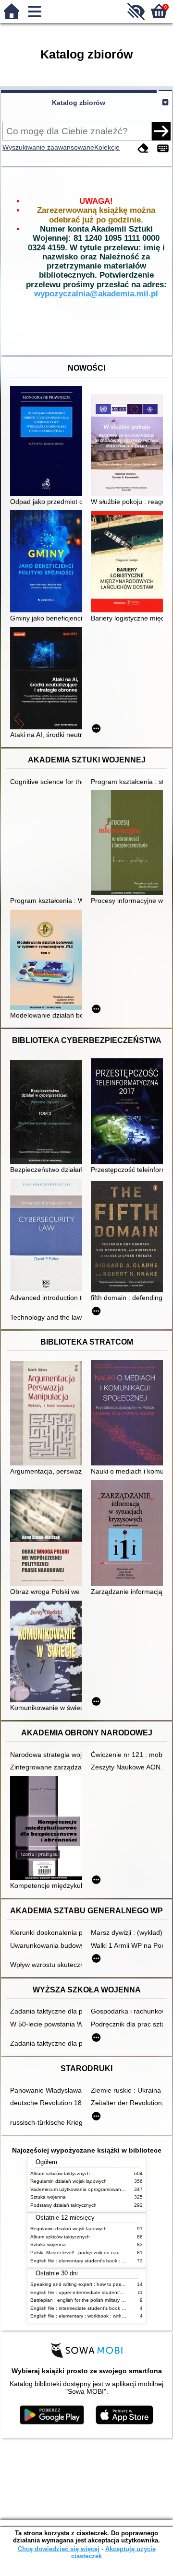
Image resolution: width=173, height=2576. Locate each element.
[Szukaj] (161, 131)
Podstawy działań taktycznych (63, 2205)
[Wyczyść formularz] (143, 148)
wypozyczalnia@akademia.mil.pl (96, 294)
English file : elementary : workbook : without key (84, 2316)
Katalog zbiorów (79, 103)
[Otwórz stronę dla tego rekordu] (49, 442)
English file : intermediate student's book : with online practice (99, 2308)
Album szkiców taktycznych (60, 2173)
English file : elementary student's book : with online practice (97, 2261)
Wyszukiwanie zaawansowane (48, 147)
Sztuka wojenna (48, 2197)
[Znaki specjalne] (163, 148)
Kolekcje (107, 147)
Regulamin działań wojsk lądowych (68, 2181)
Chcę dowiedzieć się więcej (59, 2549)
